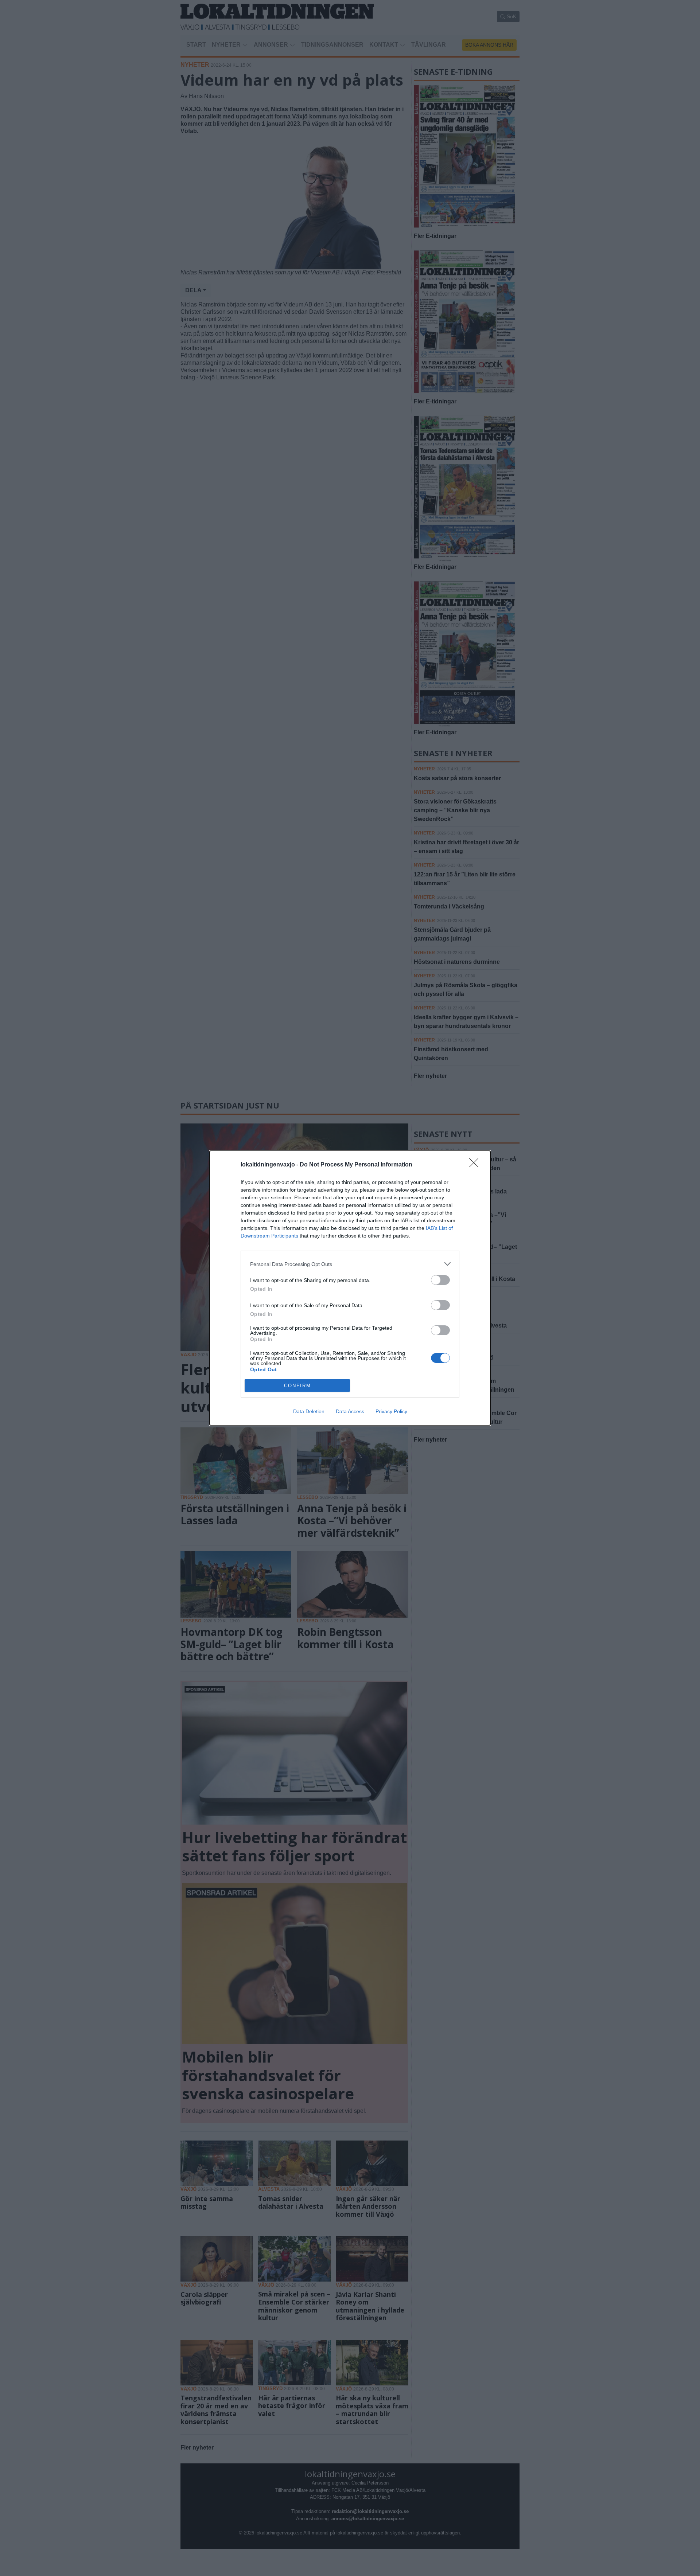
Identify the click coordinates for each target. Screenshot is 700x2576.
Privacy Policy (391, 1411)
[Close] (476, 1165)
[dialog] (350, 1288)
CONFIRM (297, 1386)
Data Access (350, 1411)
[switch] (440, 1280)
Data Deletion (309, 1411)
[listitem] (350, 1264)
